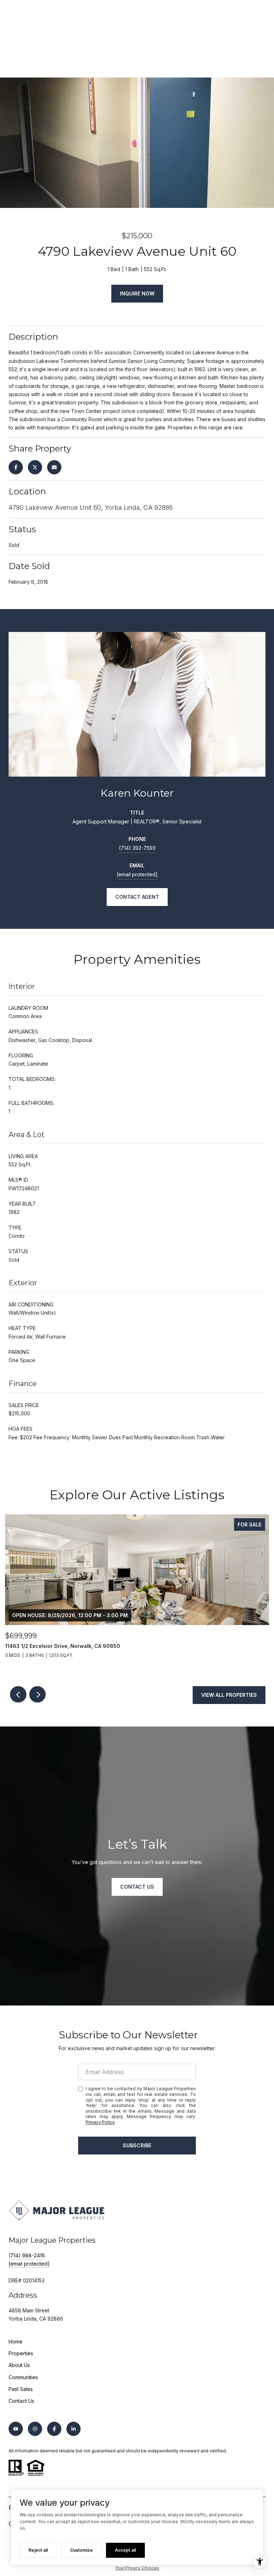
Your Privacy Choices (137, 2568)
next (37, 1694)
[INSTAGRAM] (35, 2429)
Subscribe (137, 2145)
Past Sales (21, 2389)
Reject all (38, 2550)
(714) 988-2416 (27, 2255)
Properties (21, 2353)
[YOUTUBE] (16, 2429)
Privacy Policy (100, 2122)
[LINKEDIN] (73, 2429)
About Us (19, 2365)
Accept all (125, 2550)
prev (18, 1694)
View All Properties (229, 1695)
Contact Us (21, 2401)
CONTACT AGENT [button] (137, 897)
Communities (23, 2377)
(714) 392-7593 (137, 848)
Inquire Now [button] (137, 293)
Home (16, 2341)
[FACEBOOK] (54, 2429)
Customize (81, 2550)
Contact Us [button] (137, 1887)
